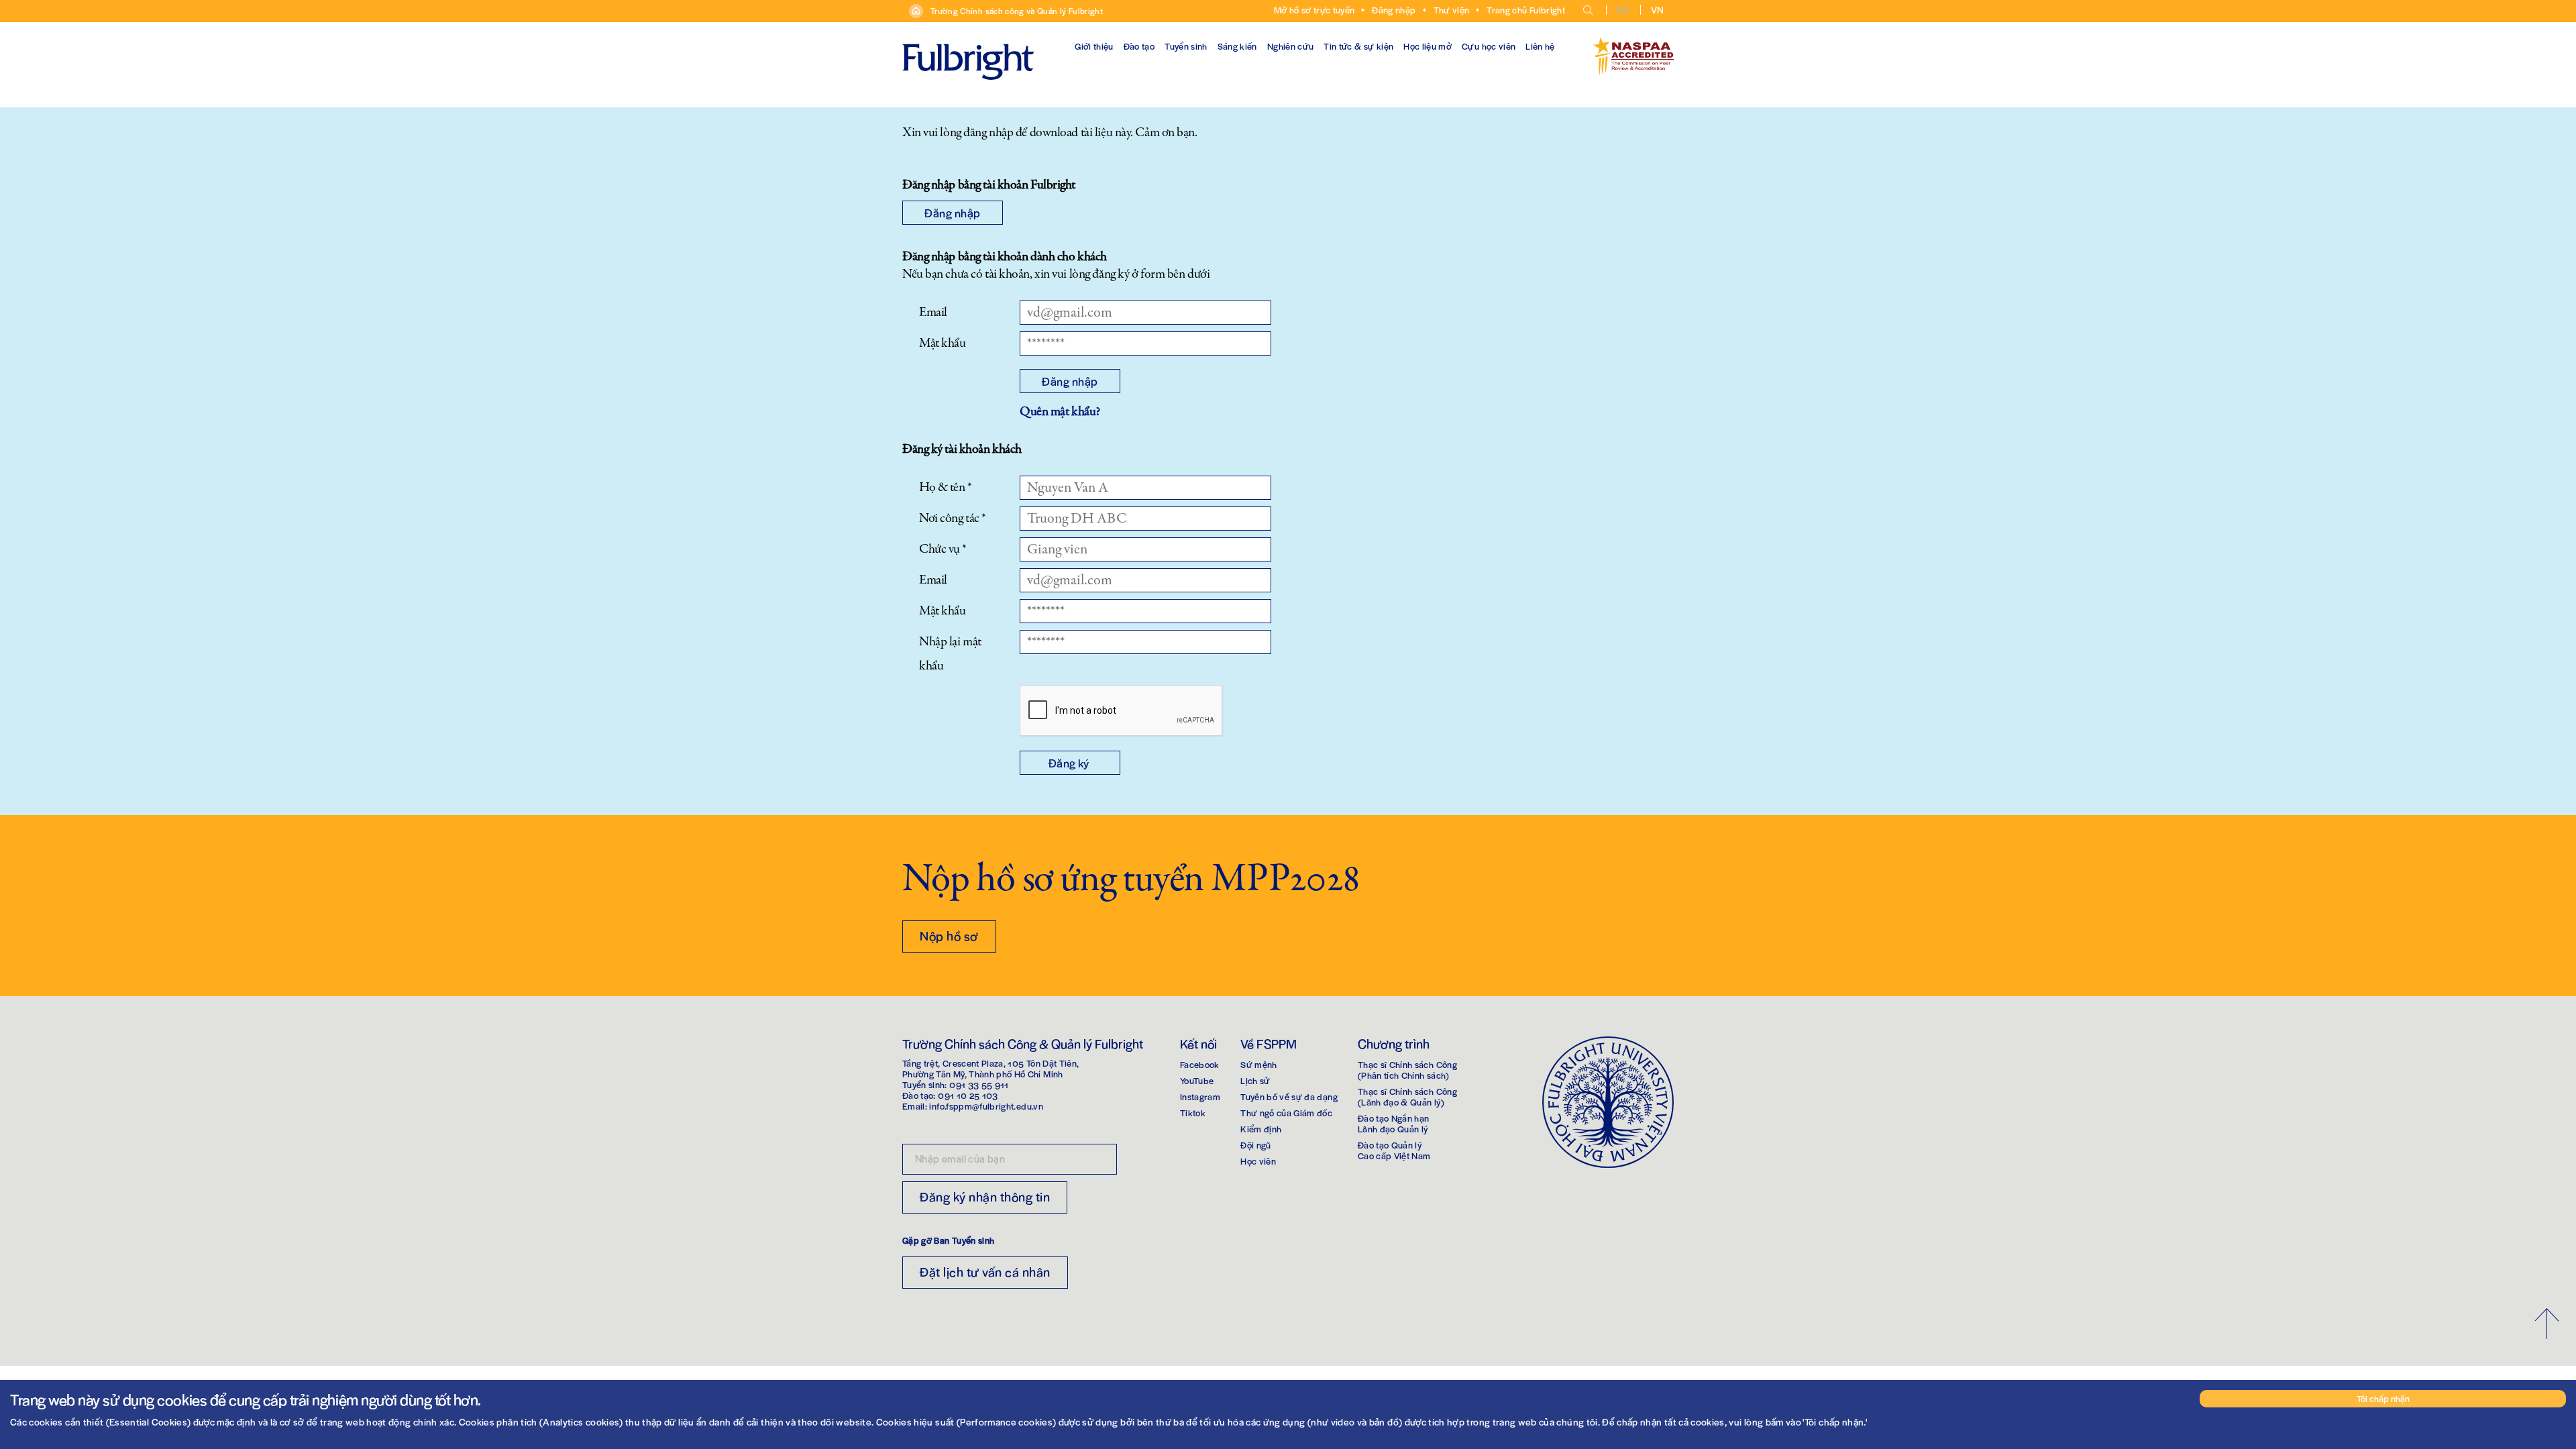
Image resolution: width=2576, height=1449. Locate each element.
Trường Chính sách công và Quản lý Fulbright (1017, 11)
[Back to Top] (2547, 1324)
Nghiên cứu (1291, 46)
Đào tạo (1139, 46)
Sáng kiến (1237, 46)
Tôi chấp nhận (2383, 1398)
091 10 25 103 (968, 1095)
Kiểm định (1261, 1129)
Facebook (1200, 1064)
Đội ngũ (1255, 1145)
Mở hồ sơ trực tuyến (1314, 10)
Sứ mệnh (1258, 1064)
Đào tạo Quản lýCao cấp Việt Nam (1394, 1150)
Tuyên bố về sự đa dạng (1289, 1096)
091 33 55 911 (979, 1084)
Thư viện (1452, 10)
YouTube (1197, 1080)
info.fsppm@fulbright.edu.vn (986, 1106)
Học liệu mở (1428, 46)
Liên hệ (1540, 46)
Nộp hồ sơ (949, 935)
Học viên (1258, 1161)
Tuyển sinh (1186, 46)
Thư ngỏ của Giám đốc (1286, 1113)
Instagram (1200, 1096)
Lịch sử (1255, 1080)
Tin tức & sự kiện (1358, 46)
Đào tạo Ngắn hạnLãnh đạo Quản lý (1394, 1123)
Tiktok (1193, 1113)
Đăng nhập (1394, 10)
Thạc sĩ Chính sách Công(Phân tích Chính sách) (1407, 1070)
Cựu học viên (1489, 46)
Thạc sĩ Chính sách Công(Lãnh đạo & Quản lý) (1407, 1096)
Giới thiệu (1094, 46)
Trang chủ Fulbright (1526, 10)
